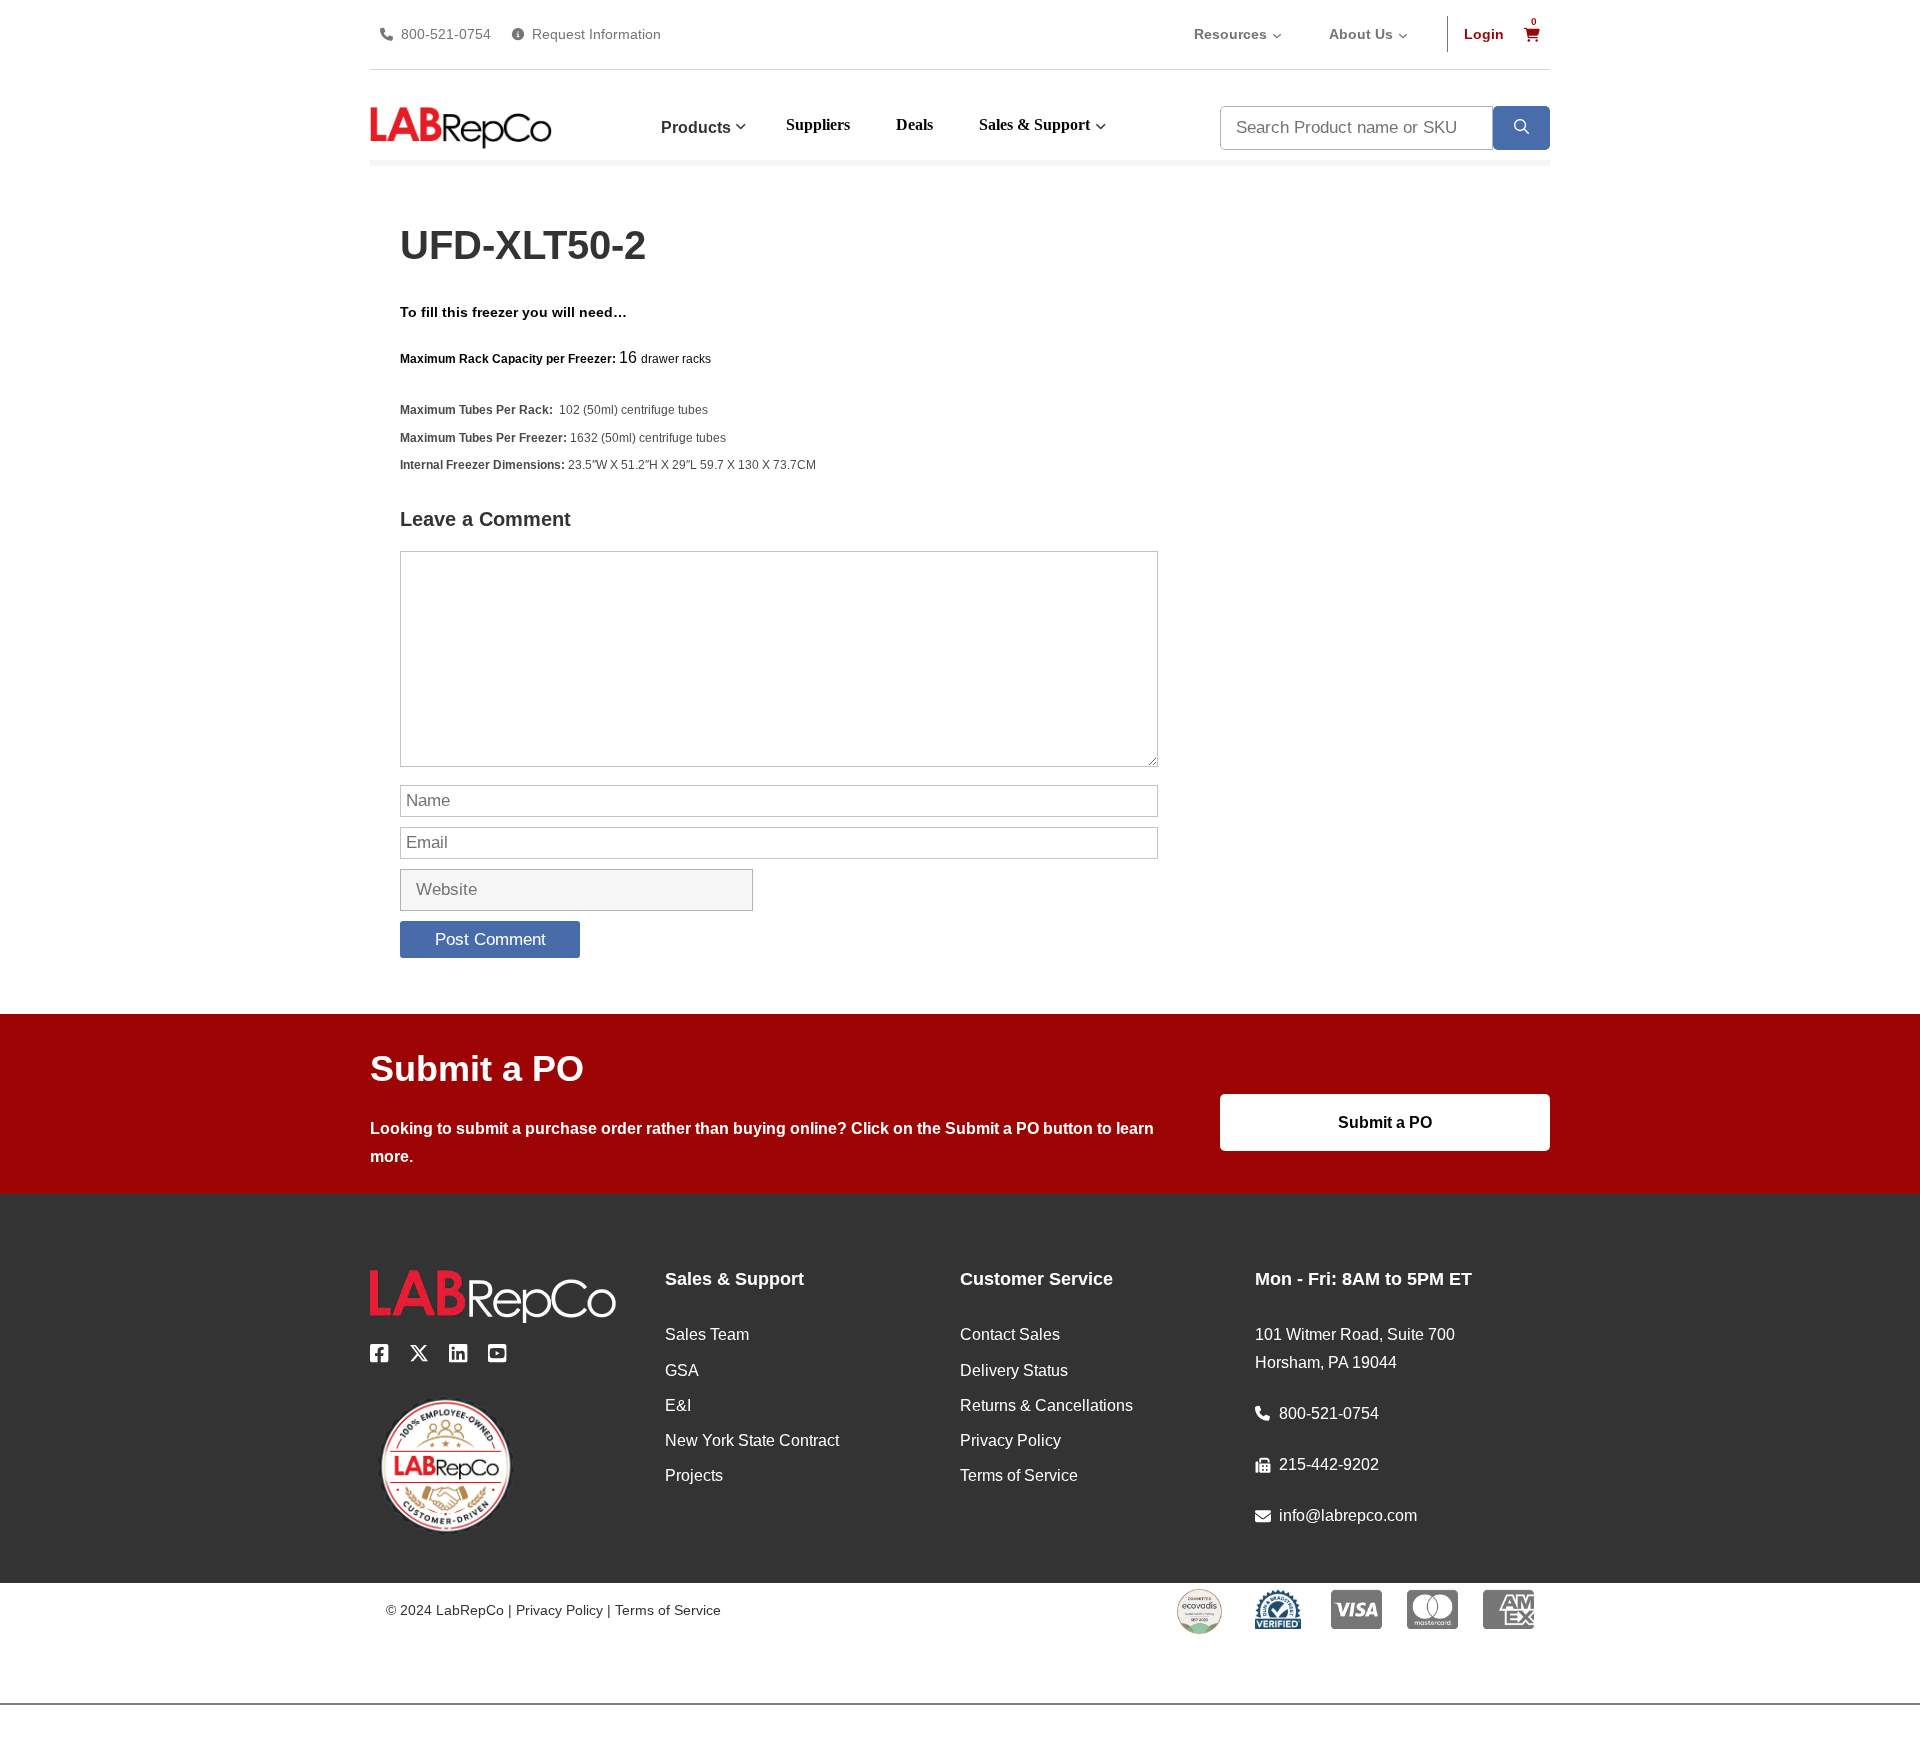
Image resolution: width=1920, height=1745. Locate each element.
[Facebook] (379, 1357)
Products (696, 127)
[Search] (1521, 128)
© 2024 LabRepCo (445, 1610)
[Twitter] (419, 1357)
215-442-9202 (1329, 1464)
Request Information (596, 34)
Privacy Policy (559, 1610)
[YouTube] (497, 1357)
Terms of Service (668, 1610)
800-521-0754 (446, 34)
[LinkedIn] (458, 1357)
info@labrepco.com (1348, 1515)
